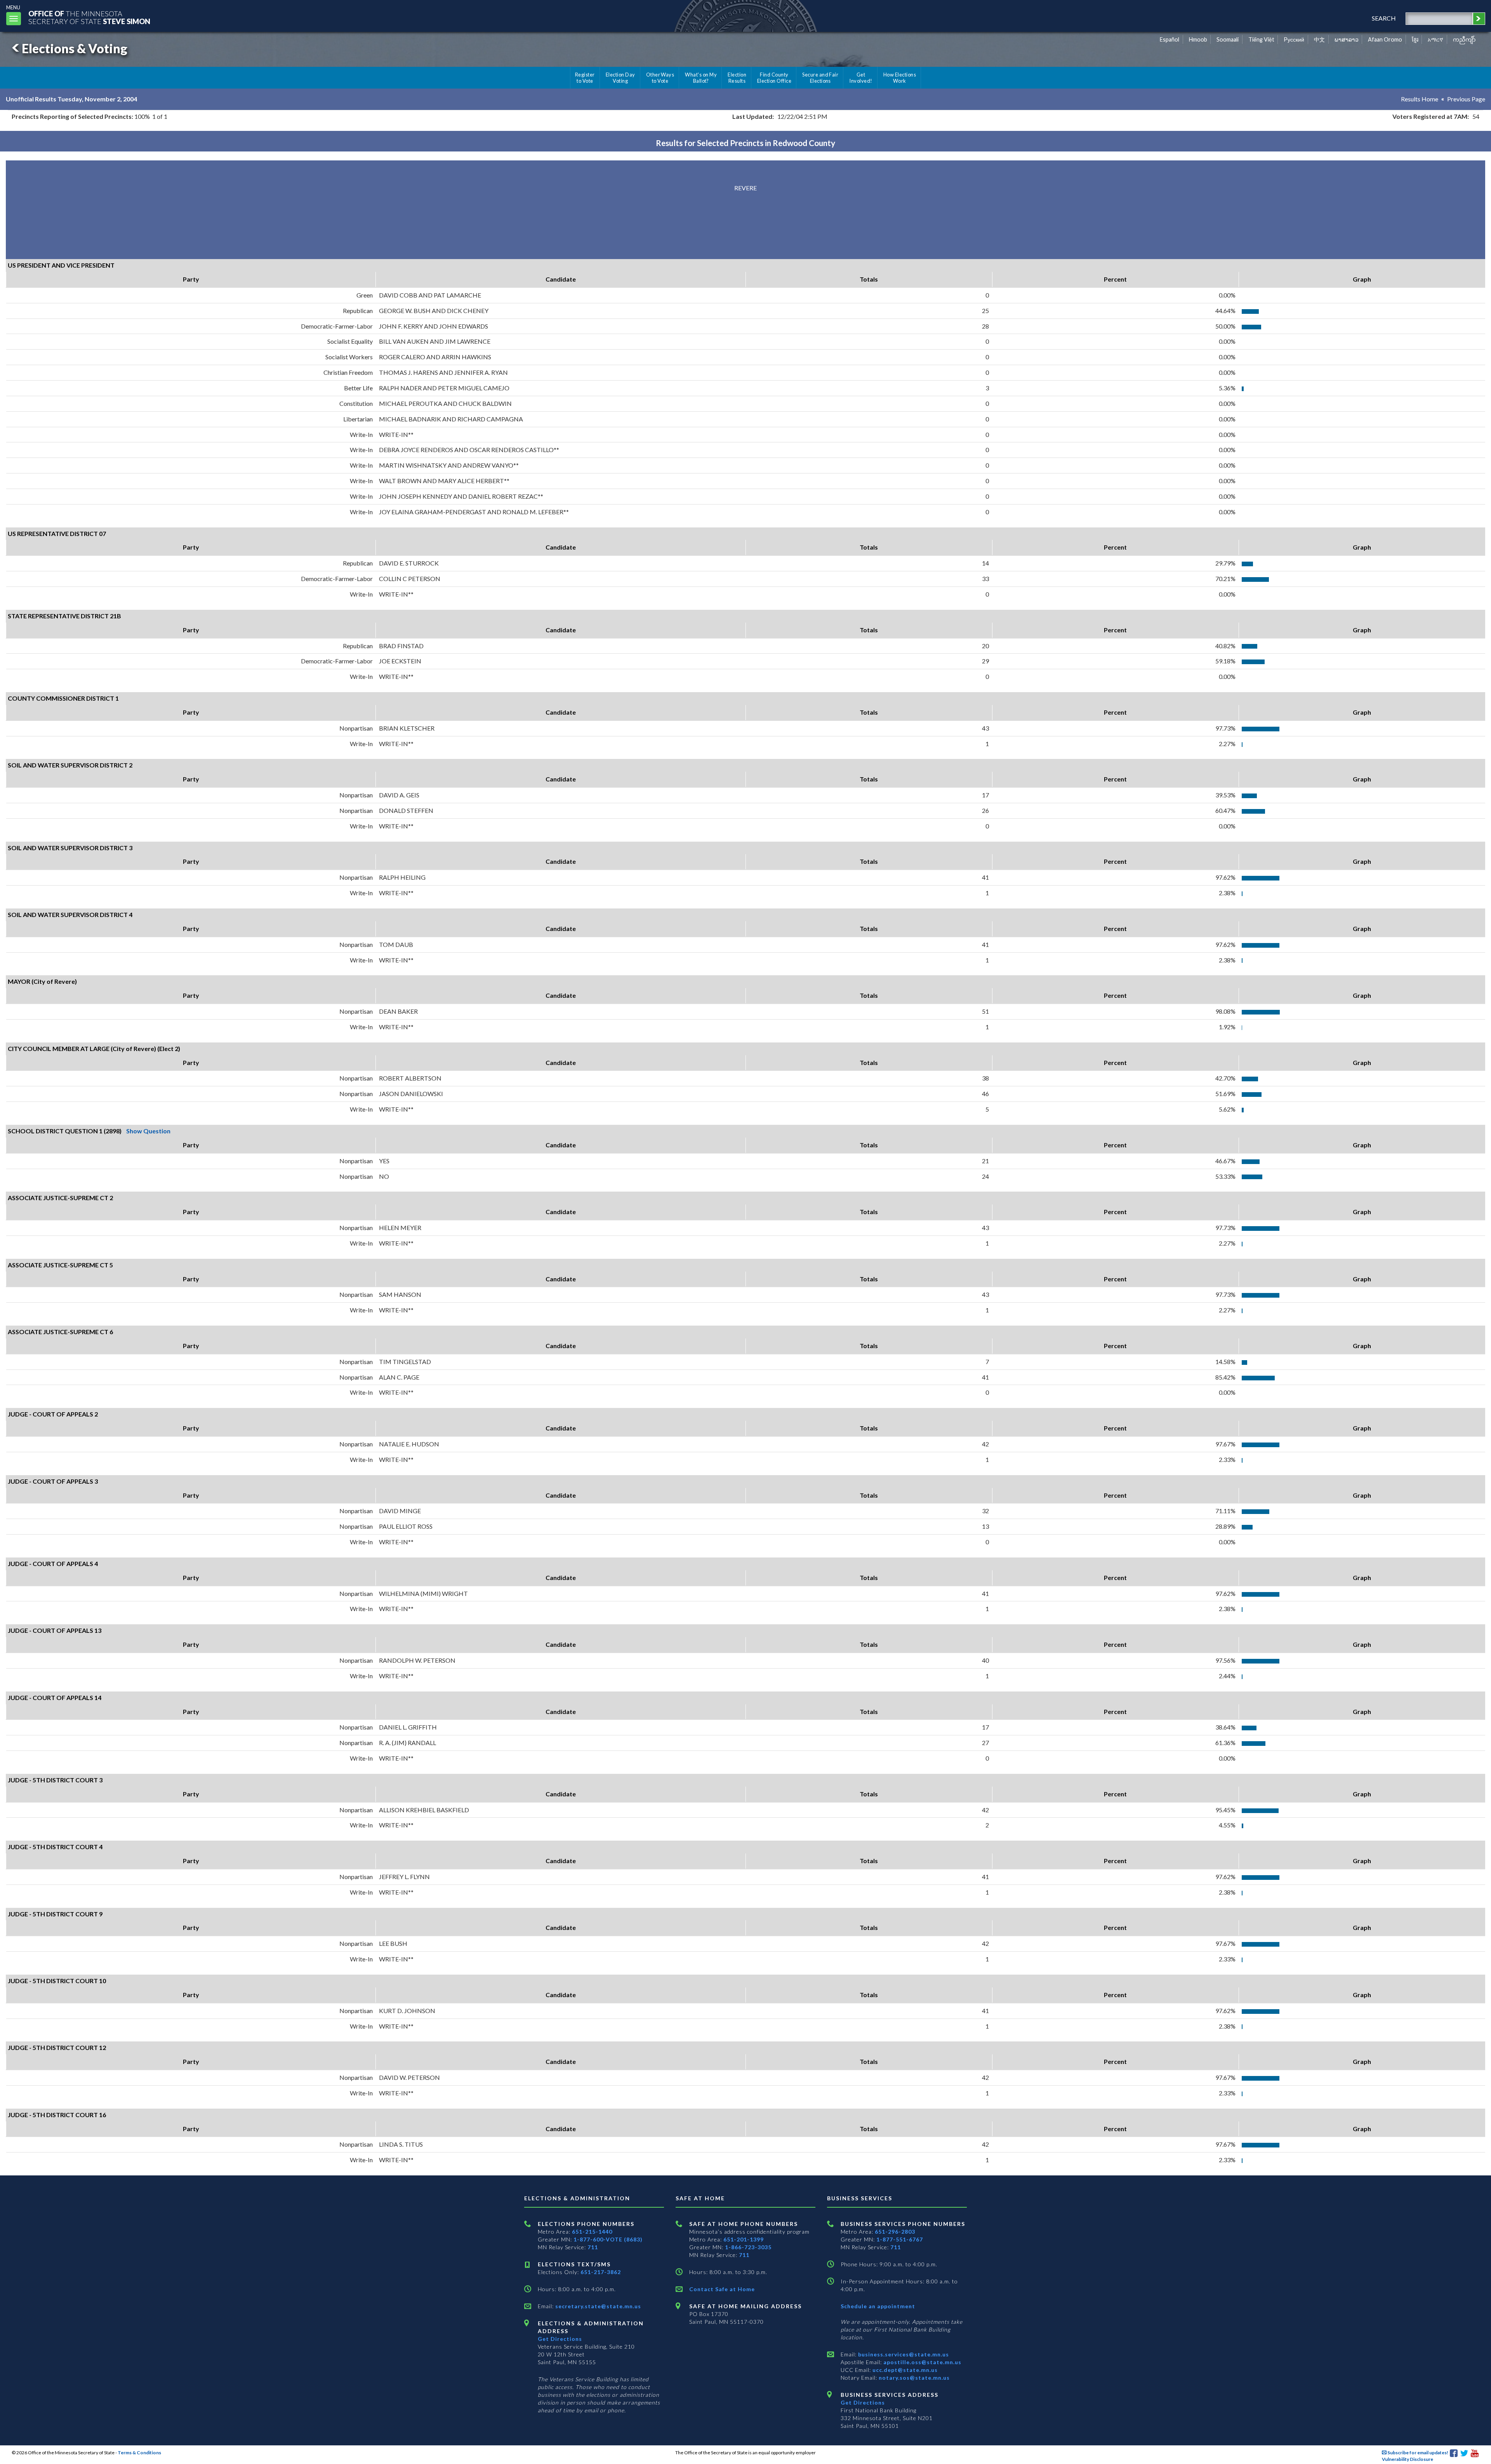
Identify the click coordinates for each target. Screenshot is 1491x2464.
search (1384, 18)
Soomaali (1228, 39)
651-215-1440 (592, 2232)
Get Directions (560, 2339)
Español (1170, 39)
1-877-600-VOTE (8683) (608, 2239)
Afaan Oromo (1385, 39)
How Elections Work (900, 78)
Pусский (1294, 39)
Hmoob (1198, 39)
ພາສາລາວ (1347, 39)
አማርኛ (1435, 39)
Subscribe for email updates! (1417, 2453)
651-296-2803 (895, 2232)
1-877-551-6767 (900, 2239)
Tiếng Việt (1261, 39)
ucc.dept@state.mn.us (904, 2370)
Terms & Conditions (139, 2453)
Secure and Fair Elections (820, 78)
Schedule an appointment (878, 2306)
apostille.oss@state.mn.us (922, 2362)
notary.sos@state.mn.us (913, 2378)
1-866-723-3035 (748, 2247)
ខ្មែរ (1415, 39)
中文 (1319, 39)
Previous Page (1466, 99)
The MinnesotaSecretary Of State (89, 17)
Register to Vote (585, 78)
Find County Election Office (774, 78)
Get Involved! (861, 78)
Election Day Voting (620, 78)
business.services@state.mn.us (903, 2354)
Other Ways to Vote (660, 78)
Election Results (737, 78)
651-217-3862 (601, 2272)
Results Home (1420, 99)
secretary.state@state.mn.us (597, 2306)
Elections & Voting (75, 48)
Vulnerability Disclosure (1408, 2459)
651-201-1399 (744, 2239)
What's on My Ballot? (701, 78)
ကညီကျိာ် (1464, 39)
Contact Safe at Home (722, 2289)
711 (593, 2247)
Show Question (148, 1131)
